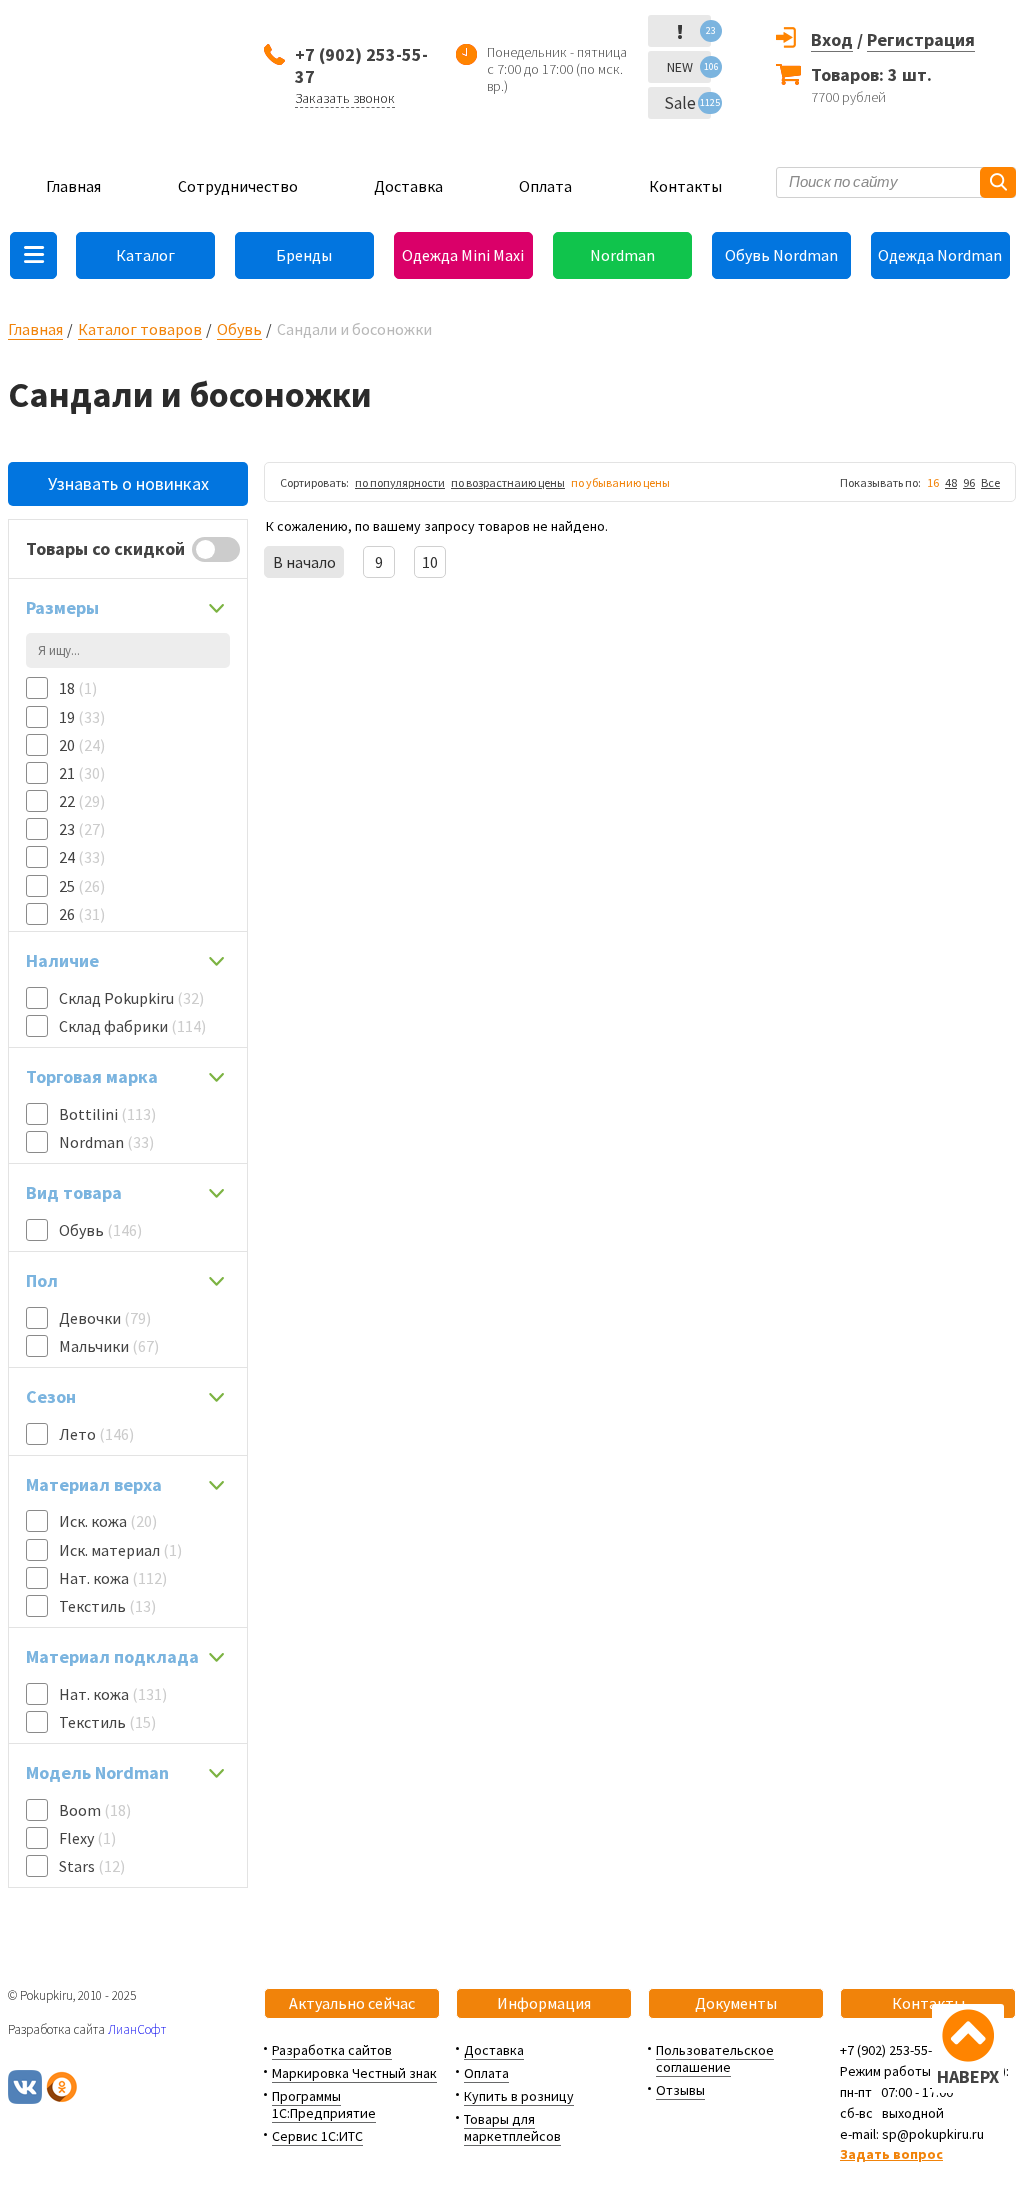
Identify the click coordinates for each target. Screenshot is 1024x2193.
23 (82, 829)
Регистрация (921, 39)
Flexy (87, 1838)
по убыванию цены (620, 482)
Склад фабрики (132, 1026)
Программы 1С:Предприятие (324, 2104)
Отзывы (680, 2090)
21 (82, 773)
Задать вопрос (891, 2154)
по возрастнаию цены (508, 482)
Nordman (622, 255)
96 (969, 482)
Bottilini (107, 1114)
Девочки (105, 1318)
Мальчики (109, 1346)
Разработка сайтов (332, 2050)
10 (430, 562)
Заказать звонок (345, 98)
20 (82, 745)
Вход (832, 39)
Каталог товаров (140, 329)
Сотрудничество (238, 186)
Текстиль (107, 1606)
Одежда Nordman (940, 255)
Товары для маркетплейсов (512, 2127)
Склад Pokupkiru (131, 998)
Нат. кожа (113, 1578)
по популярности (400, 482)
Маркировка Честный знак (354, 2073)
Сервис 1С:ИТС (317, 2136)
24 (82, 857)
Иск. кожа (108, 1521)
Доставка (408, 186)
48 (951, 482)
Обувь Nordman (781, 255)
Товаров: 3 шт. (871, 74)
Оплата (545, 186)
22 (82, 801)
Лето (96, 1434)
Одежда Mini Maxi (463, 255)
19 (82, 717)
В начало (304, 562)
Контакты (685, 186)
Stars (92, 1866)
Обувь (239, 329)
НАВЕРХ (968, 2076)
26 (82, 914)
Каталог (145, 255)
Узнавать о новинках (128, 483)
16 (933, 482)
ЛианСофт (137, 2029)
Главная (73, 186)
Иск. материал (120, 1550)
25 (82, 886)
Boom (95, 1810)
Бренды (304, 255)
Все (990, 482)
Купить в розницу (519, 2096)
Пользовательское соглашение (715, 2058)
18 (78, 688)
